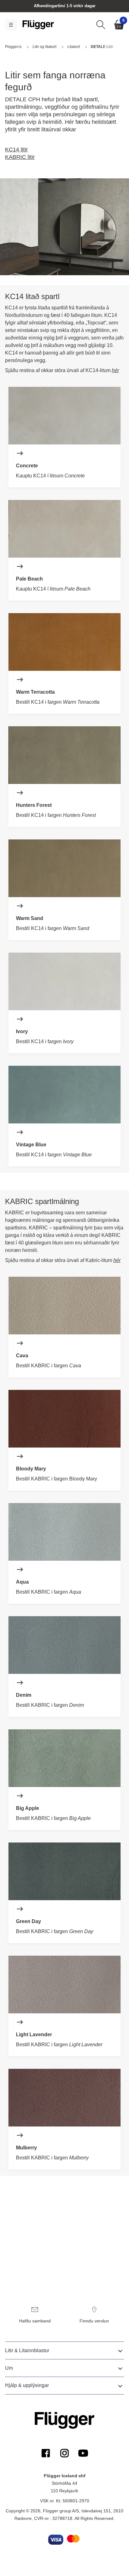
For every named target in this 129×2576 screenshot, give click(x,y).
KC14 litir (16, 150)
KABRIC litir (20, 157)
